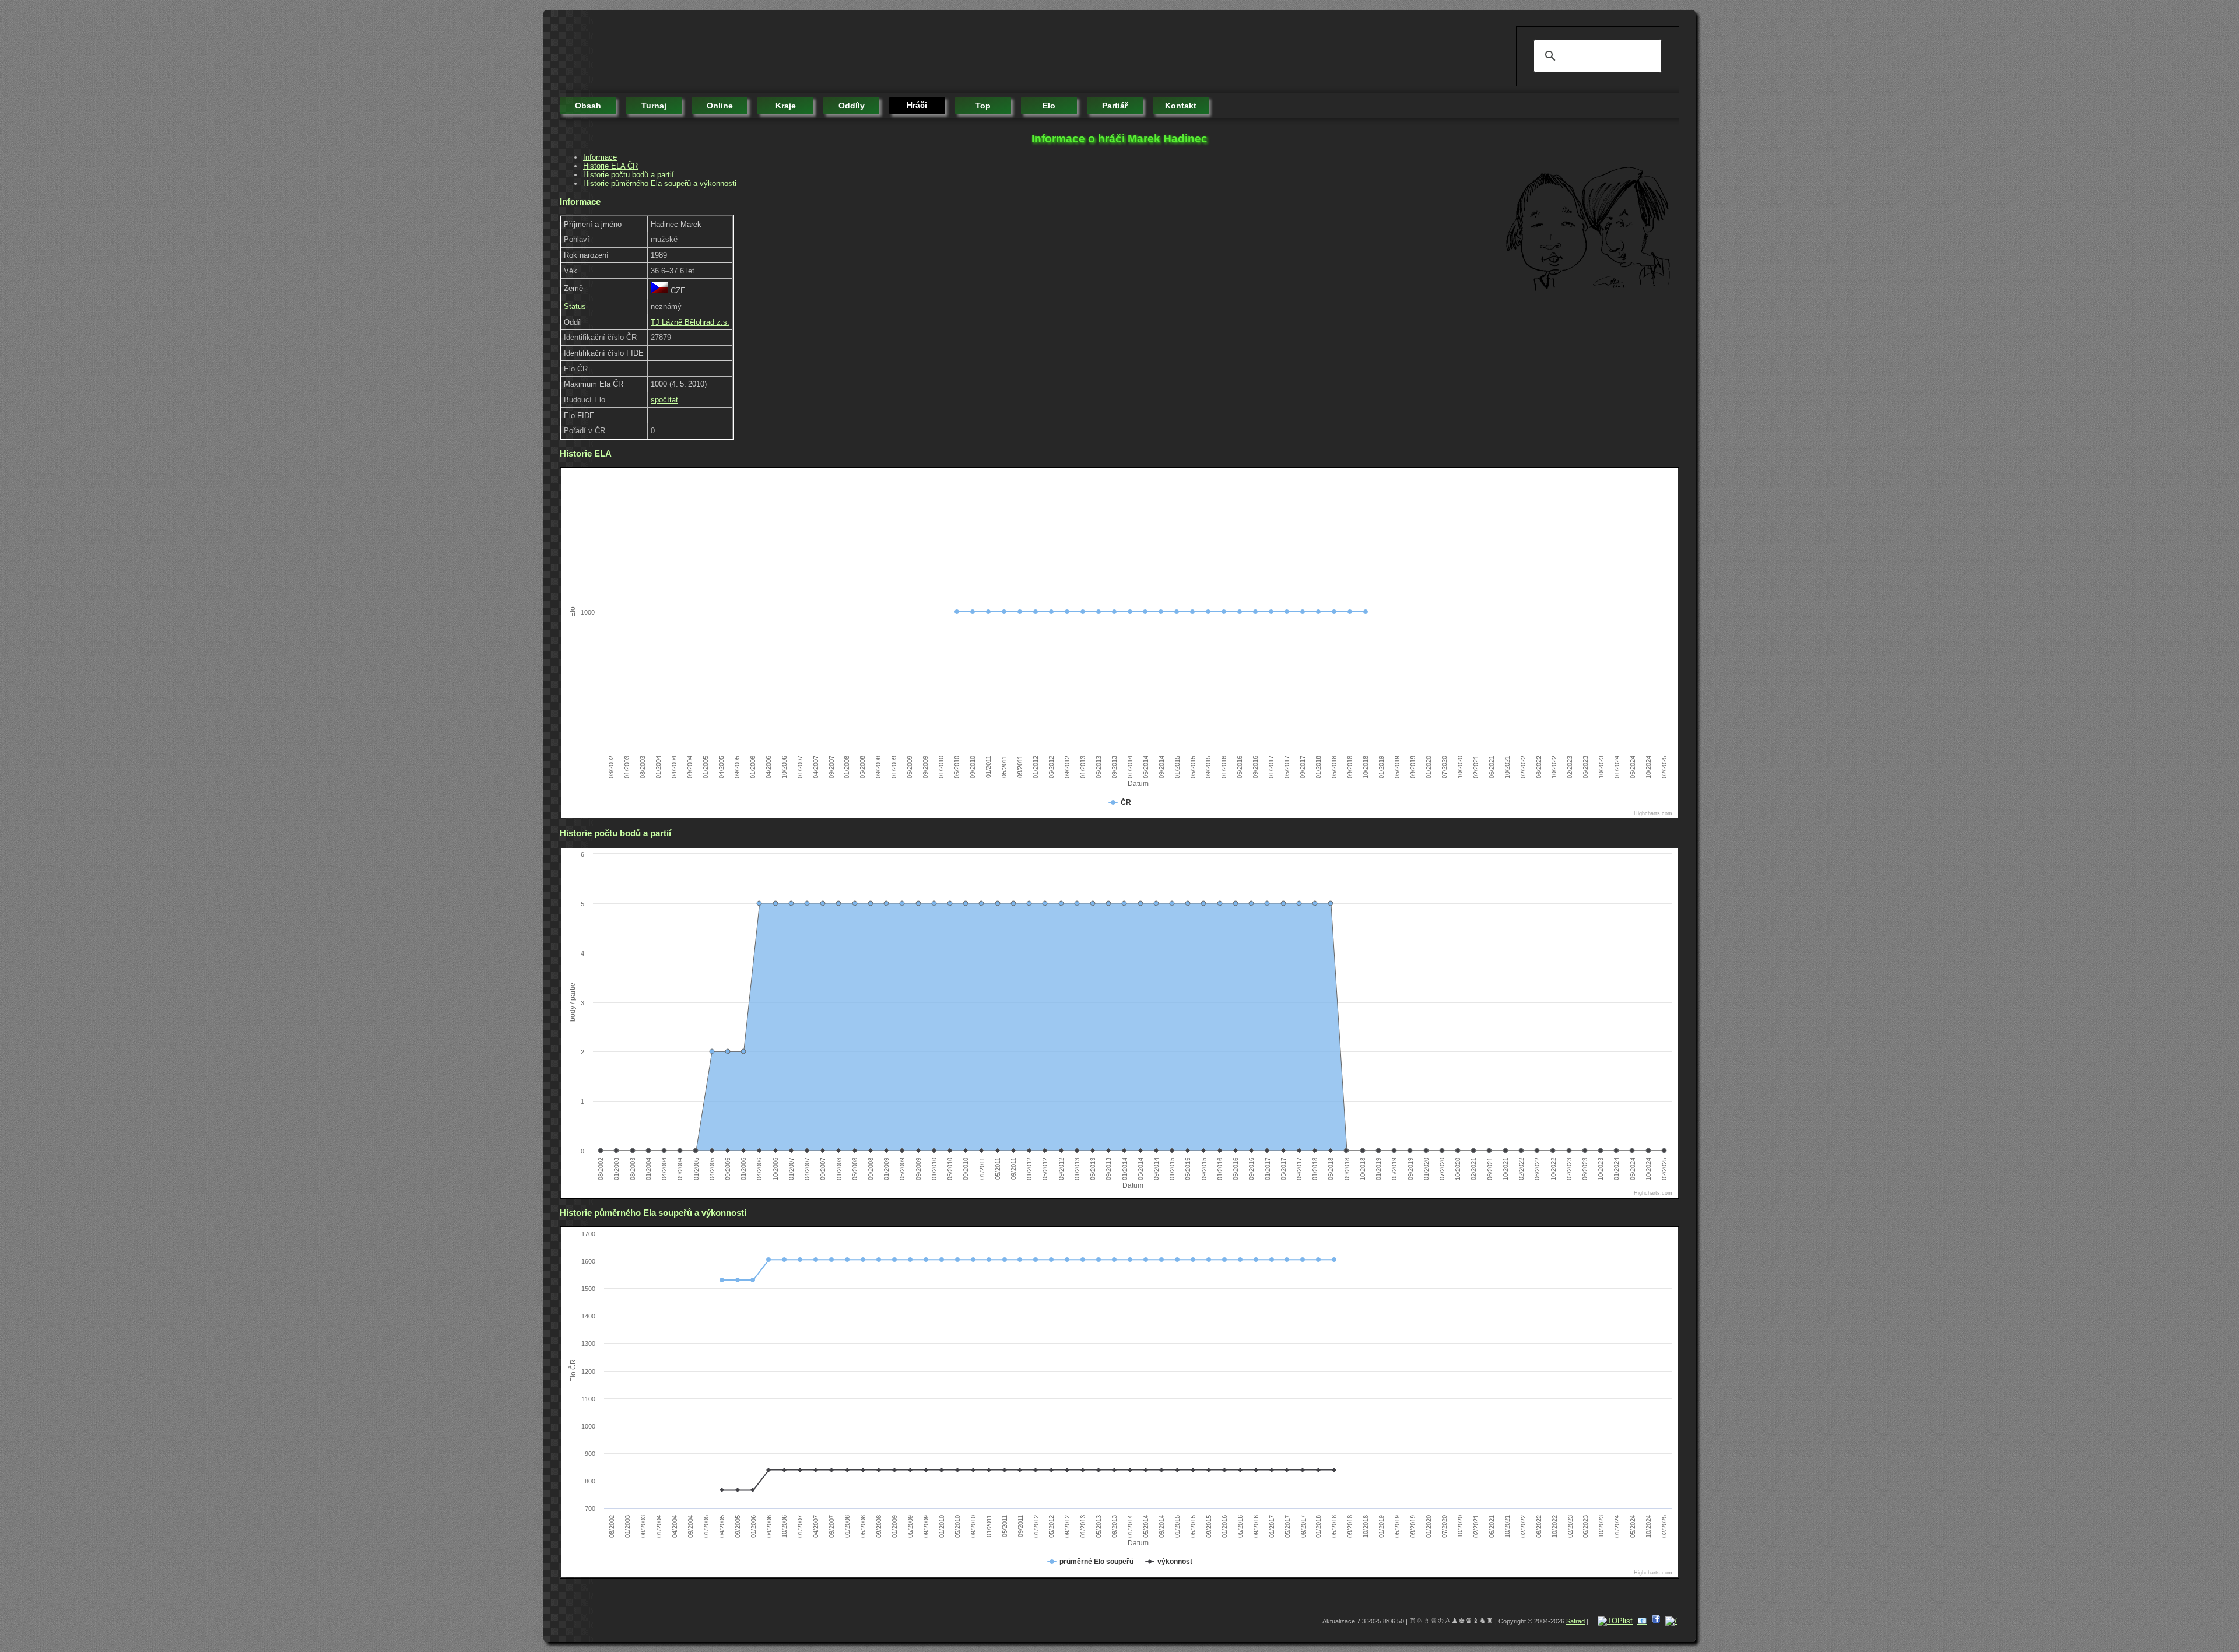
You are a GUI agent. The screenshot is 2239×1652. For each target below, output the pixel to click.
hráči (917, 105)
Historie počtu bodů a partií (629, 175)
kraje (786, 106)
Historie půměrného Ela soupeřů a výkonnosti (660, 183)
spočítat (664, 400)
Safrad (1575, 1621)
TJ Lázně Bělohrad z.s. (690, 322)
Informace (600, 157)
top (983, 106)
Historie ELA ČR (610, 166)
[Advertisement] (772, 52)
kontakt (1181, 106)
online (720, 106)
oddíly (852, 106)
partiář (1115, 106)
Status (575, 306)
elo (1049, 106)
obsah (588, 106)
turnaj (654, 106)
